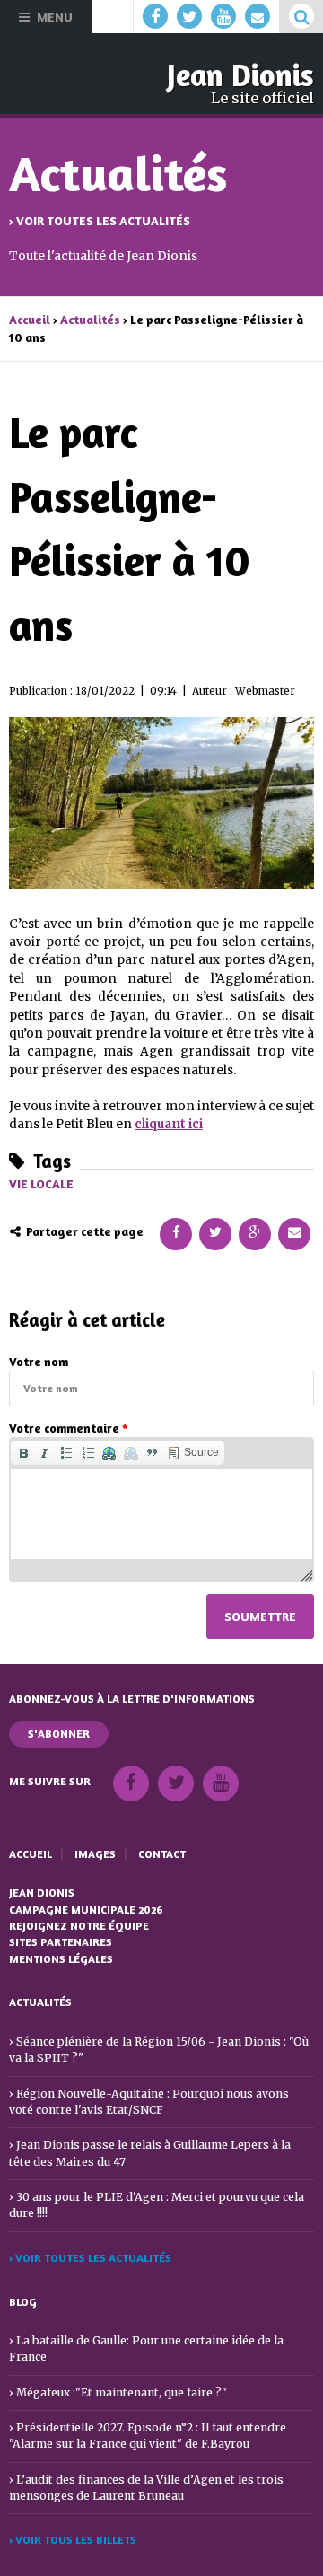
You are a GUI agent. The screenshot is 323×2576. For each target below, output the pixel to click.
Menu (55, 17)
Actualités (90, 320)
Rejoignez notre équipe (79, 1926)
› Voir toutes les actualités (100, 221)
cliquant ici (169, 1124)
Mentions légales (61, 1959)
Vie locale (41, 1184)
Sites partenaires (61, 1942)
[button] (23, 1453)
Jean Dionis (240, 75)
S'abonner (59, 1734)
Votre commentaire (68, 1428)
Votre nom (39, 1362)
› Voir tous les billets (73, 2540)
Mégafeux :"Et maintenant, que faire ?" (122, 2392)
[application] (161, 1509)
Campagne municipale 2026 (86, 1910)
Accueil (30, 320)
